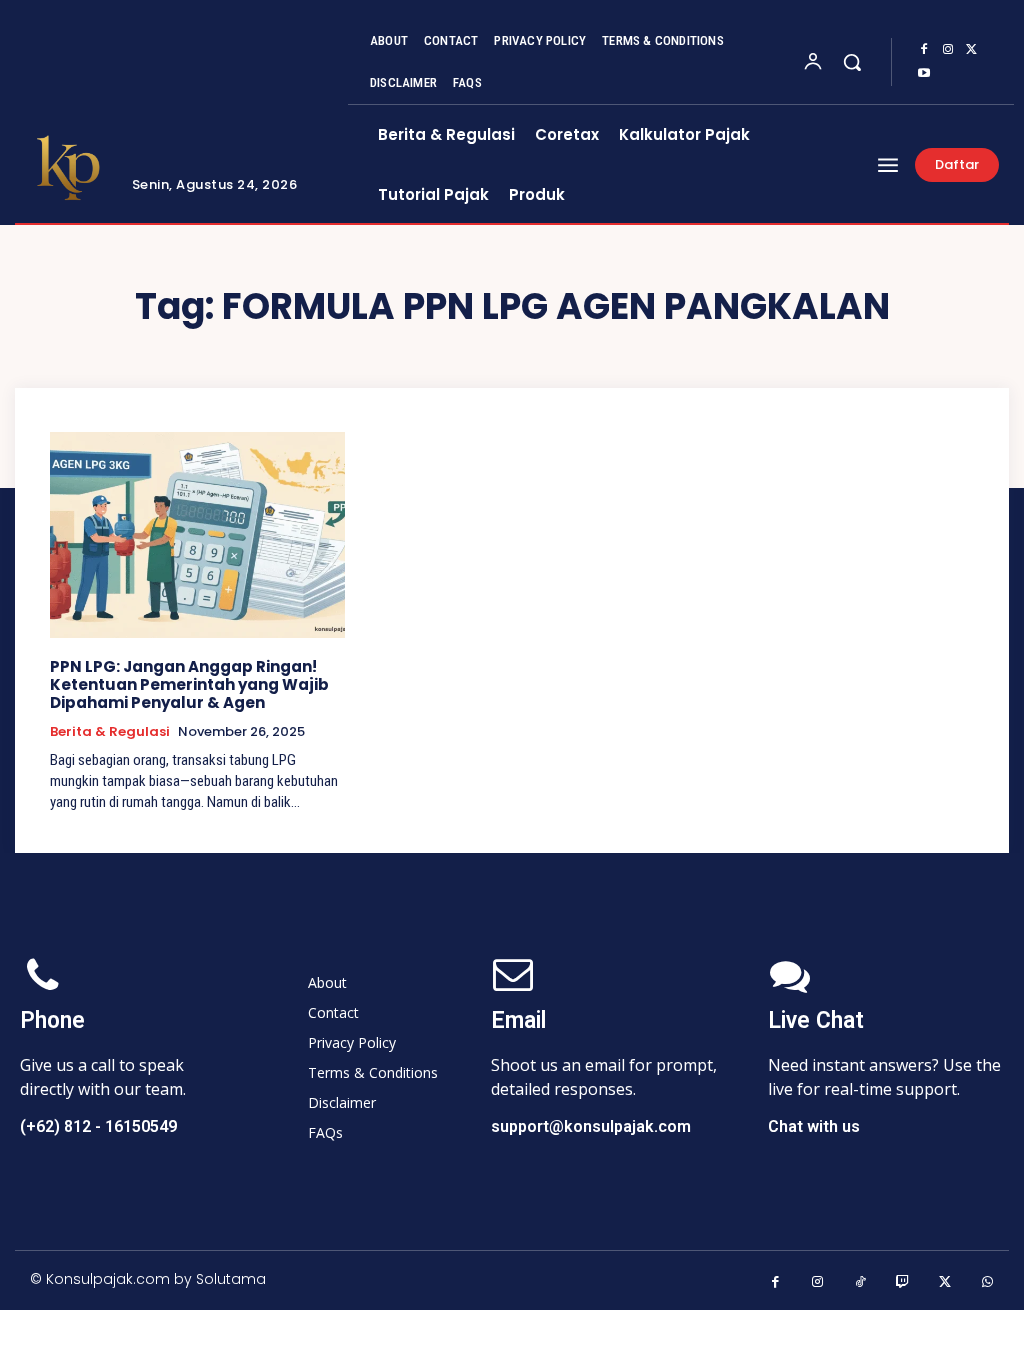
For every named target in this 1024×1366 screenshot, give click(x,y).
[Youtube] (924, 74)
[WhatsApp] (988, 1282)
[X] (972, 50)
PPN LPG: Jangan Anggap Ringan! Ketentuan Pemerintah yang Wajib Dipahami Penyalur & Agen (189, 684)
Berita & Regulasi (110, 732)
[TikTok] (860, 1282)
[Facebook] (924, 50)
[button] (852, 62)
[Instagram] (948, 50)
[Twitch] (903, 1282)
